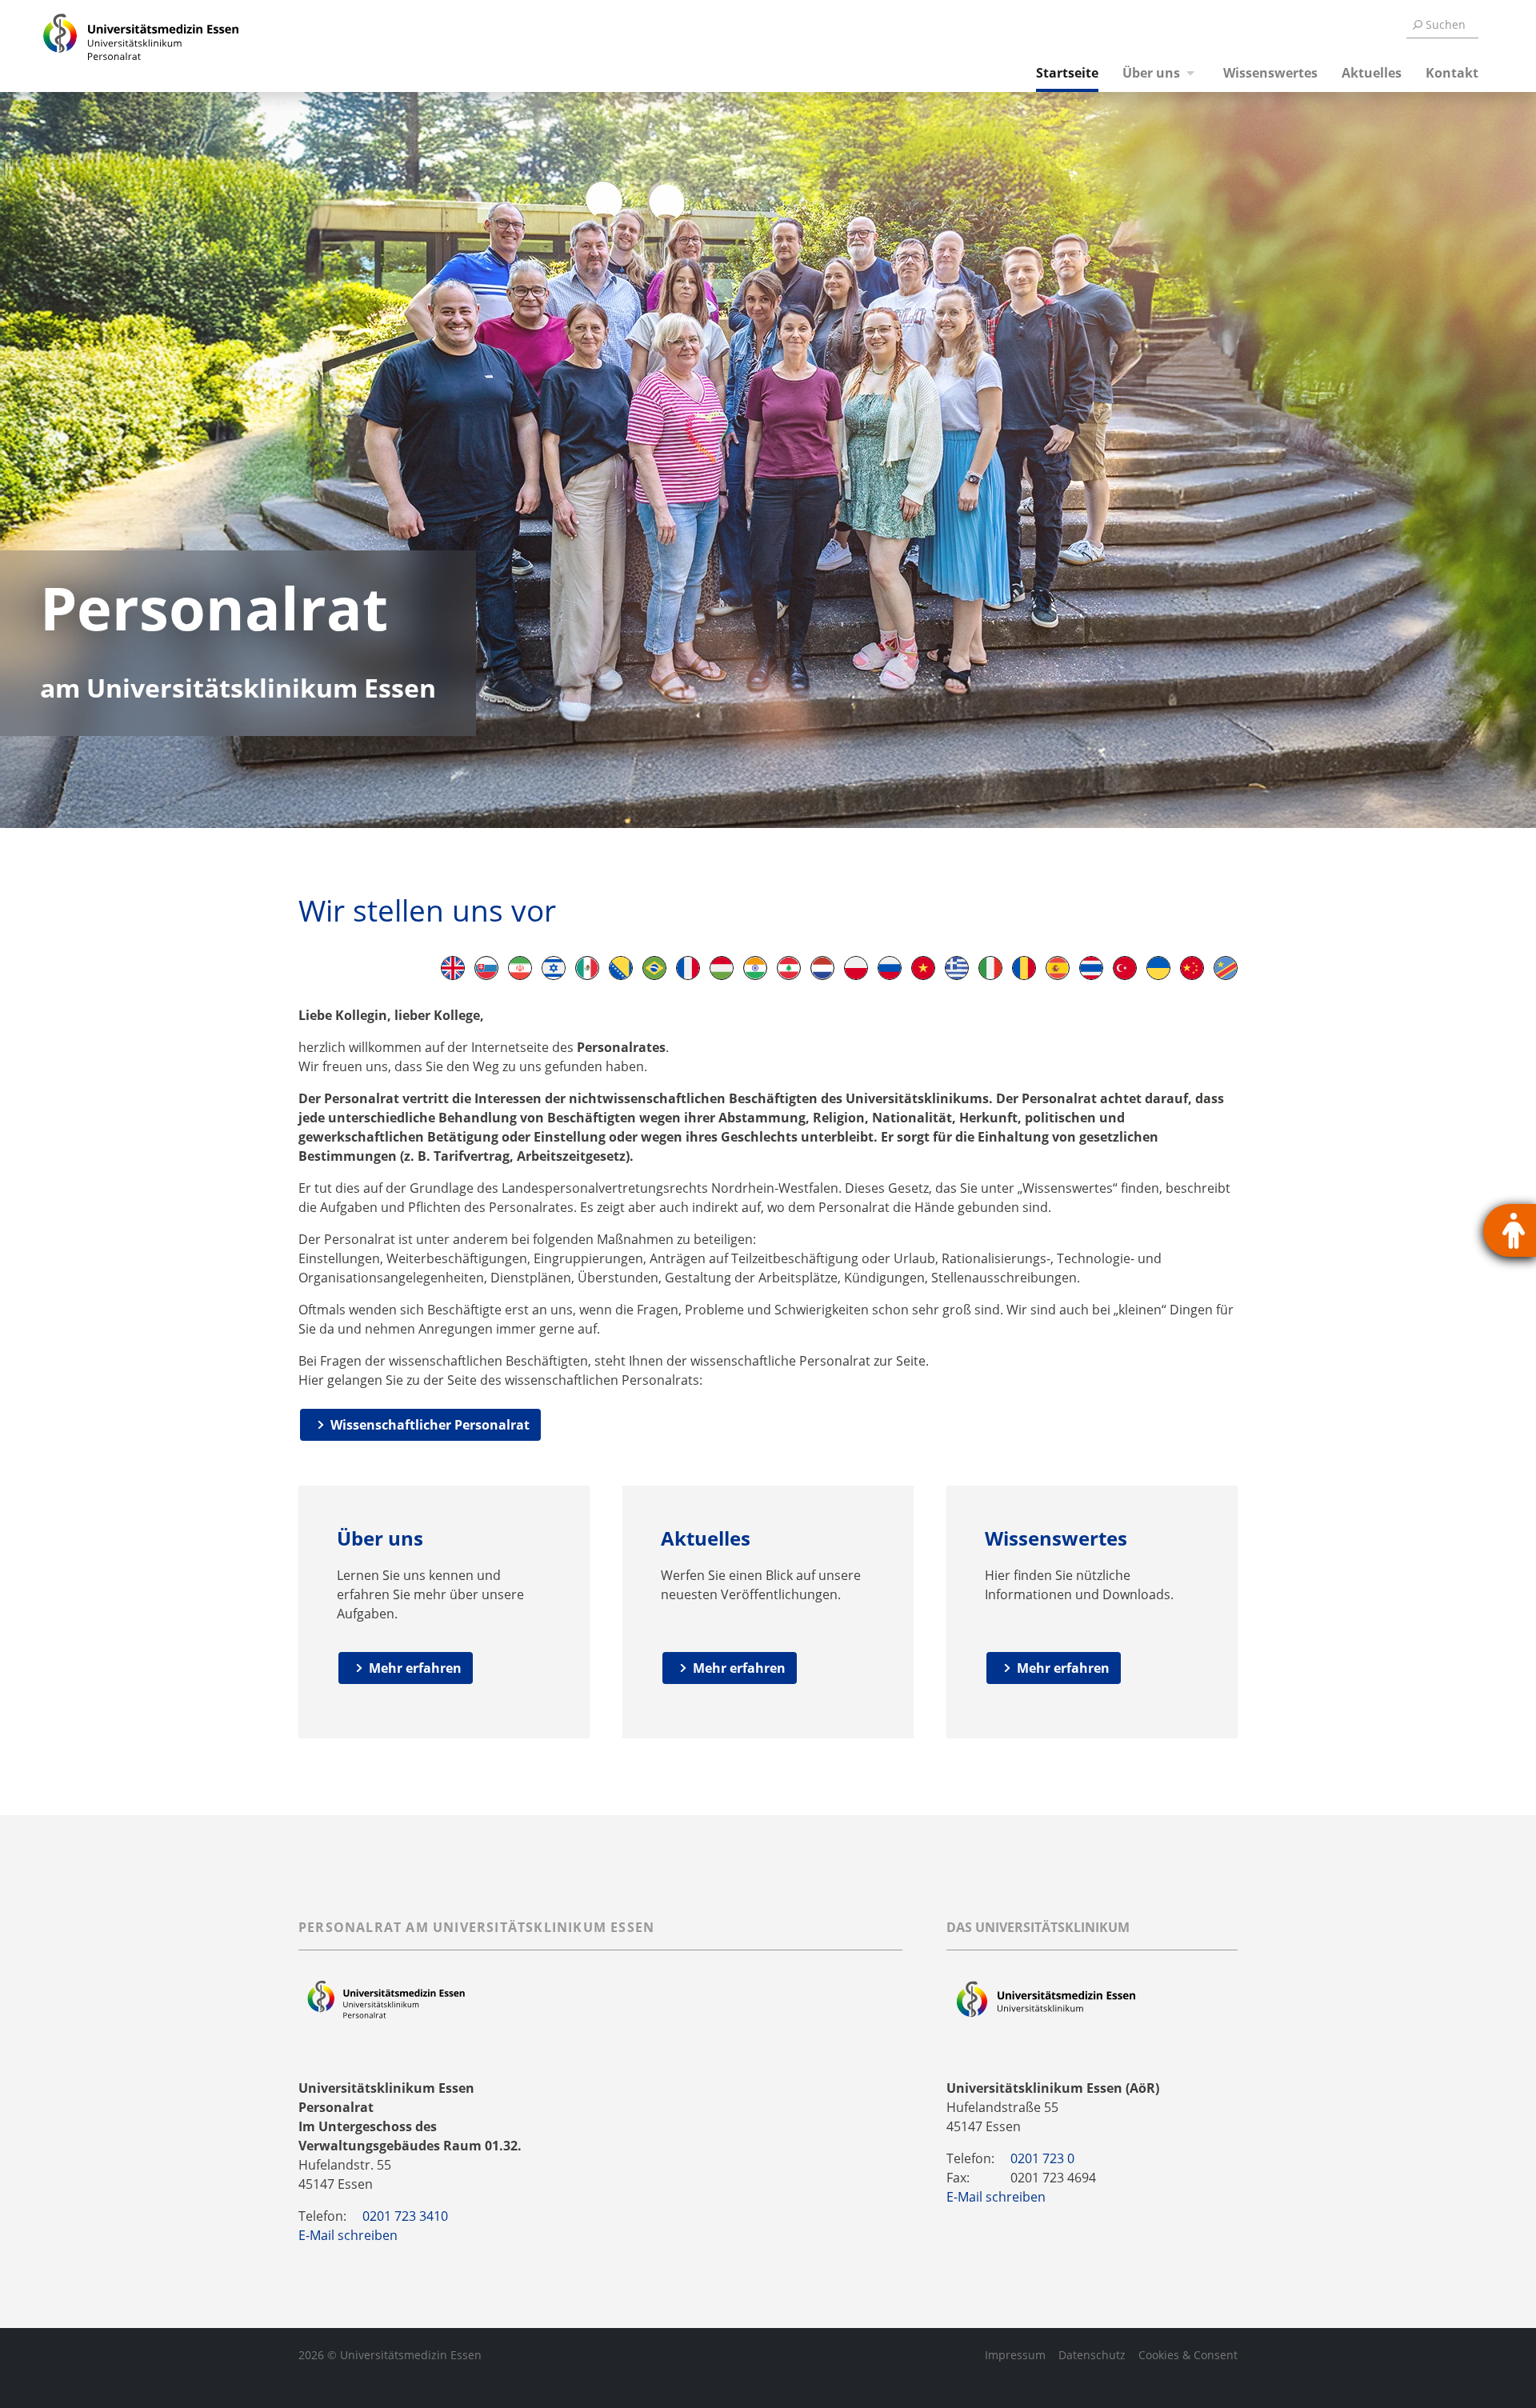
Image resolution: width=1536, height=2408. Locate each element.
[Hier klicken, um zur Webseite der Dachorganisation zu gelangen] (1046, 2000)
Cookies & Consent (1188, 2355)
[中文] (1192, 968)
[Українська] (1158, 968)
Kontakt (1452, 73)
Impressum (1015, 2355)
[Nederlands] (822, 968)
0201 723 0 (1042, 2158)
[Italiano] (990, 968)
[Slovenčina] (486, 968)
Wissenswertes (1270, 73)
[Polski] (856, 968)
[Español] (1058, 968)
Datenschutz (1092, 2355)
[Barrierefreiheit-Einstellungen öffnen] (1510, 1230)
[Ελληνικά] (957, 968)
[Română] (1024, 968)
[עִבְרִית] (554, 968)
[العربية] (789, 968)
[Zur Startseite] (122, 46)
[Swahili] (1226, 968)
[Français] (688, 968)
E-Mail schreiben (348, 2235)
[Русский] (890, 968)
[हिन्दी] (755, 968)
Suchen (1446, 24)
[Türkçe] (1125, 968)
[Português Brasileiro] (654, 968)
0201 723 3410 (405, 2216)
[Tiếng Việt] (923, 968)
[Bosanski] (621, 968)
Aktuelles (1372, 73)
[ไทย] (1091, 968)
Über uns (1151, 73)
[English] (453, 968)
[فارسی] (520, 968)
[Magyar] (722, 968)
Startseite (1067, 73)
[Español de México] (587, 968)
